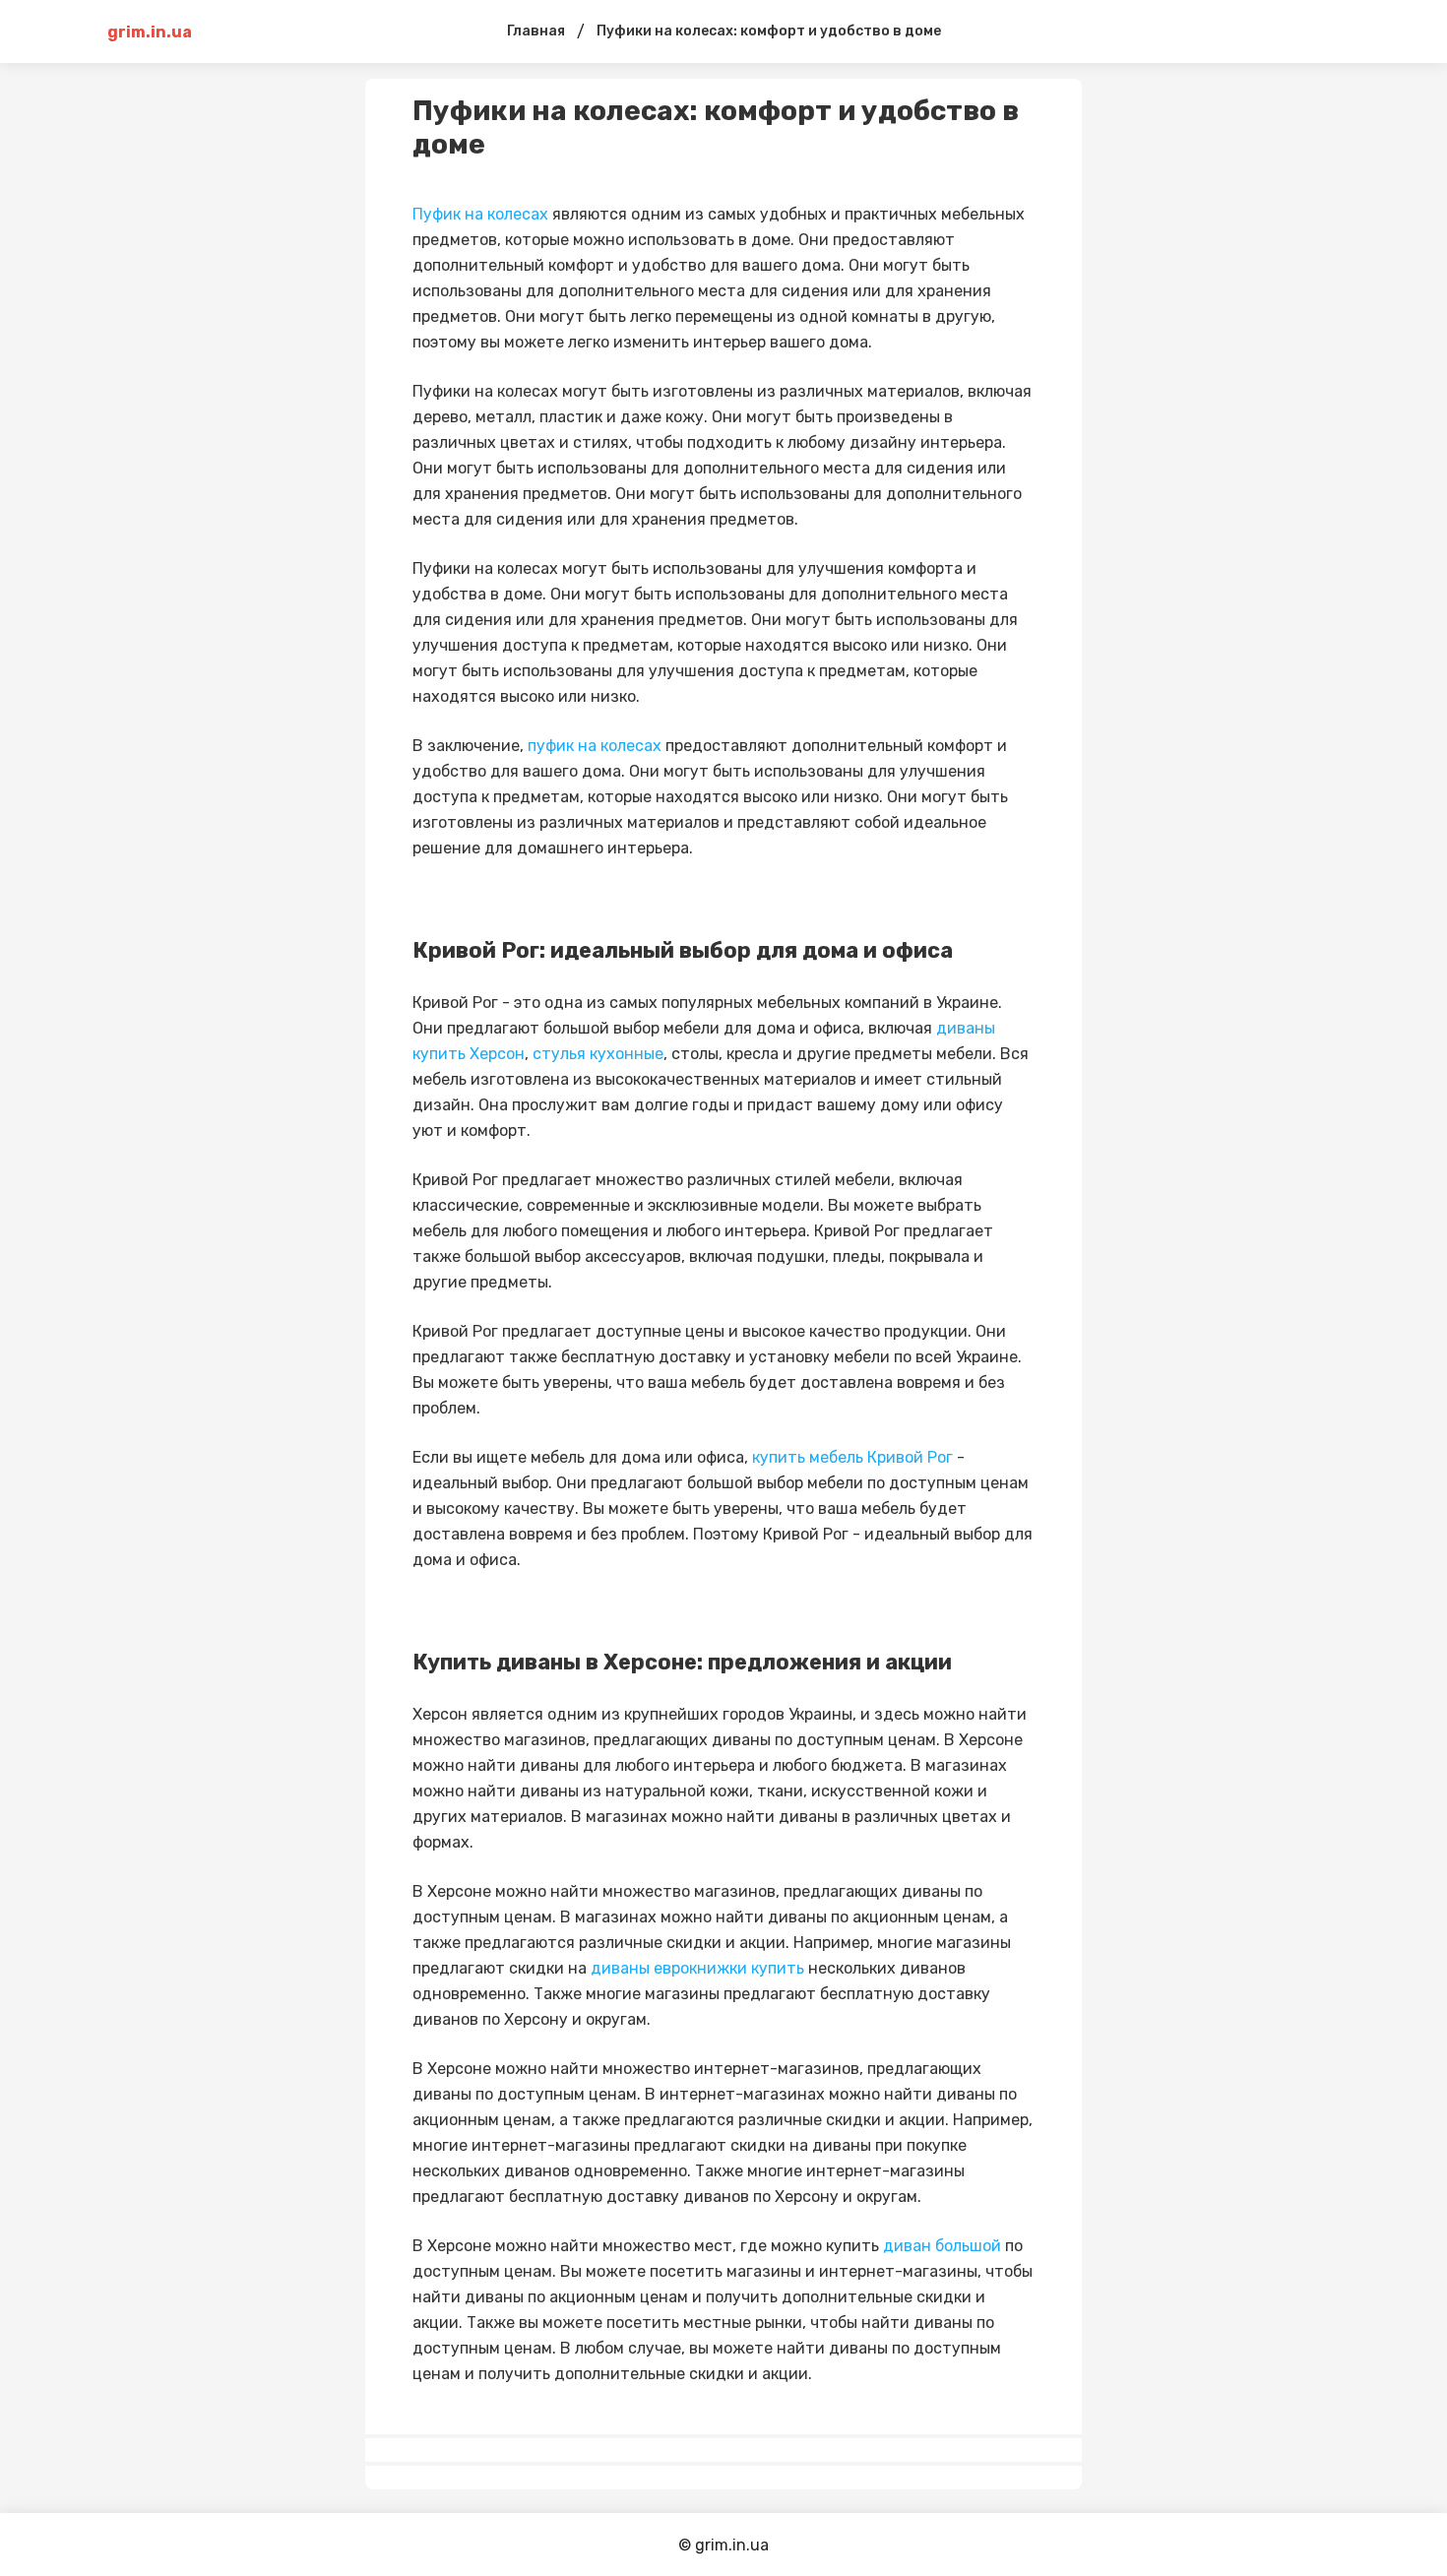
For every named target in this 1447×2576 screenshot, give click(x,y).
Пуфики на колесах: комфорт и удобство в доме (769, 31)
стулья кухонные (598, 1054)
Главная (536, 31)
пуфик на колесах (595, 746)
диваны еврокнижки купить (697, 1968)
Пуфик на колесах (480, 214)
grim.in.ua (150, 32)
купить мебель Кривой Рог (852, 1457)
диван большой (942, 2246)
